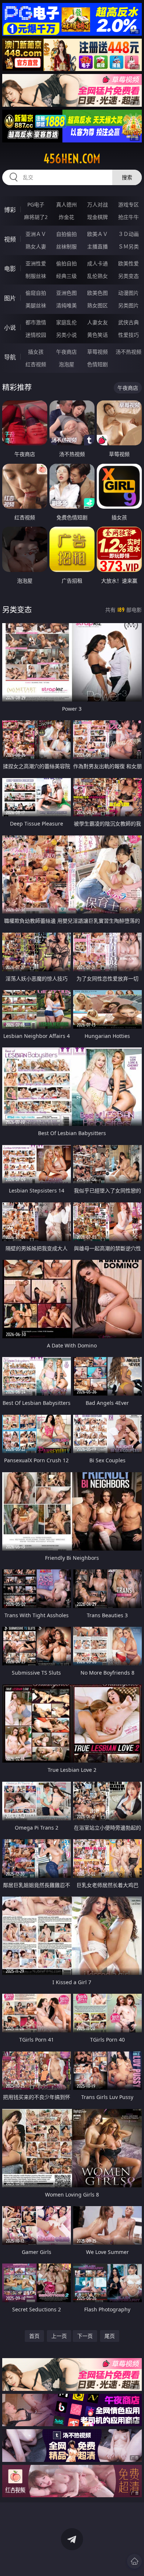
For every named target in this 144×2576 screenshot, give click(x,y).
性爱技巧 (128, 335)
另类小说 (66, 335)
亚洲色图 (66, 293)
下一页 (85, 2336)
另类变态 (128, 276)
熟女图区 (97, 305)
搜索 (127, 177)
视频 (10, 239)
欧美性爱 (128, 263)
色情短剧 (97, 364)
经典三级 (66, 276)
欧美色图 (97, 293)
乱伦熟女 (97, 276)
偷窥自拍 (36, 293)
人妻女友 (97, 322)
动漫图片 (128, 293)
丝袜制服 (66, 246)
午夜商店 (66, 352)
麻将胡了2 (36, 217)
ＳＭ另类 (128, 246)
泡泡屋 (66, 364)
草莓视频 (97, 352)
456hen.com (72, 159)
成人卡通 (97, 263)
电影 (10, 269)
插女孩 (36, 352)
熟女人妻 (36, 246)
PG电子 (36, 204)
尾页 (110, 2336)
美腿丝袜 (36, 305)
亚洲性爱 (36, 263)
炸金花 (66, 217)
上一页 (59, 2336)
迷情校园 (36, 335)
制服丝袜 (36, 276)
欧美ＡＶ (97, 234)
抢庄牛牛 (128, 217)
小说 (10, 328)
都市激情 (36, 322)
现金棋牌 (97, 217)
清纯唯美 (66, 305)
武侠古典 (128, 322)
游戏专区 (128, 204)
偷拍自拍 (66, 263)
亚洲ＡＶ (36, 234)
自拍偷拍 (66, 234)
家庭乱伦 (66, 322)
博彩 (10, 210)
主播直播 (97, 246)
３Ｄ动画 (128, 234)
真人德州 (66, 204)
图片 (10, 298)
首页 (34, 2336)
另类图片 (128, 305)
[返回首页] (134, 2561)
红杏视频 (36, 364)
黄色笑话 (97, 335)
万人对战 (97, 204)
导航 (10, 357)
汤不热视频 (128, 352)
